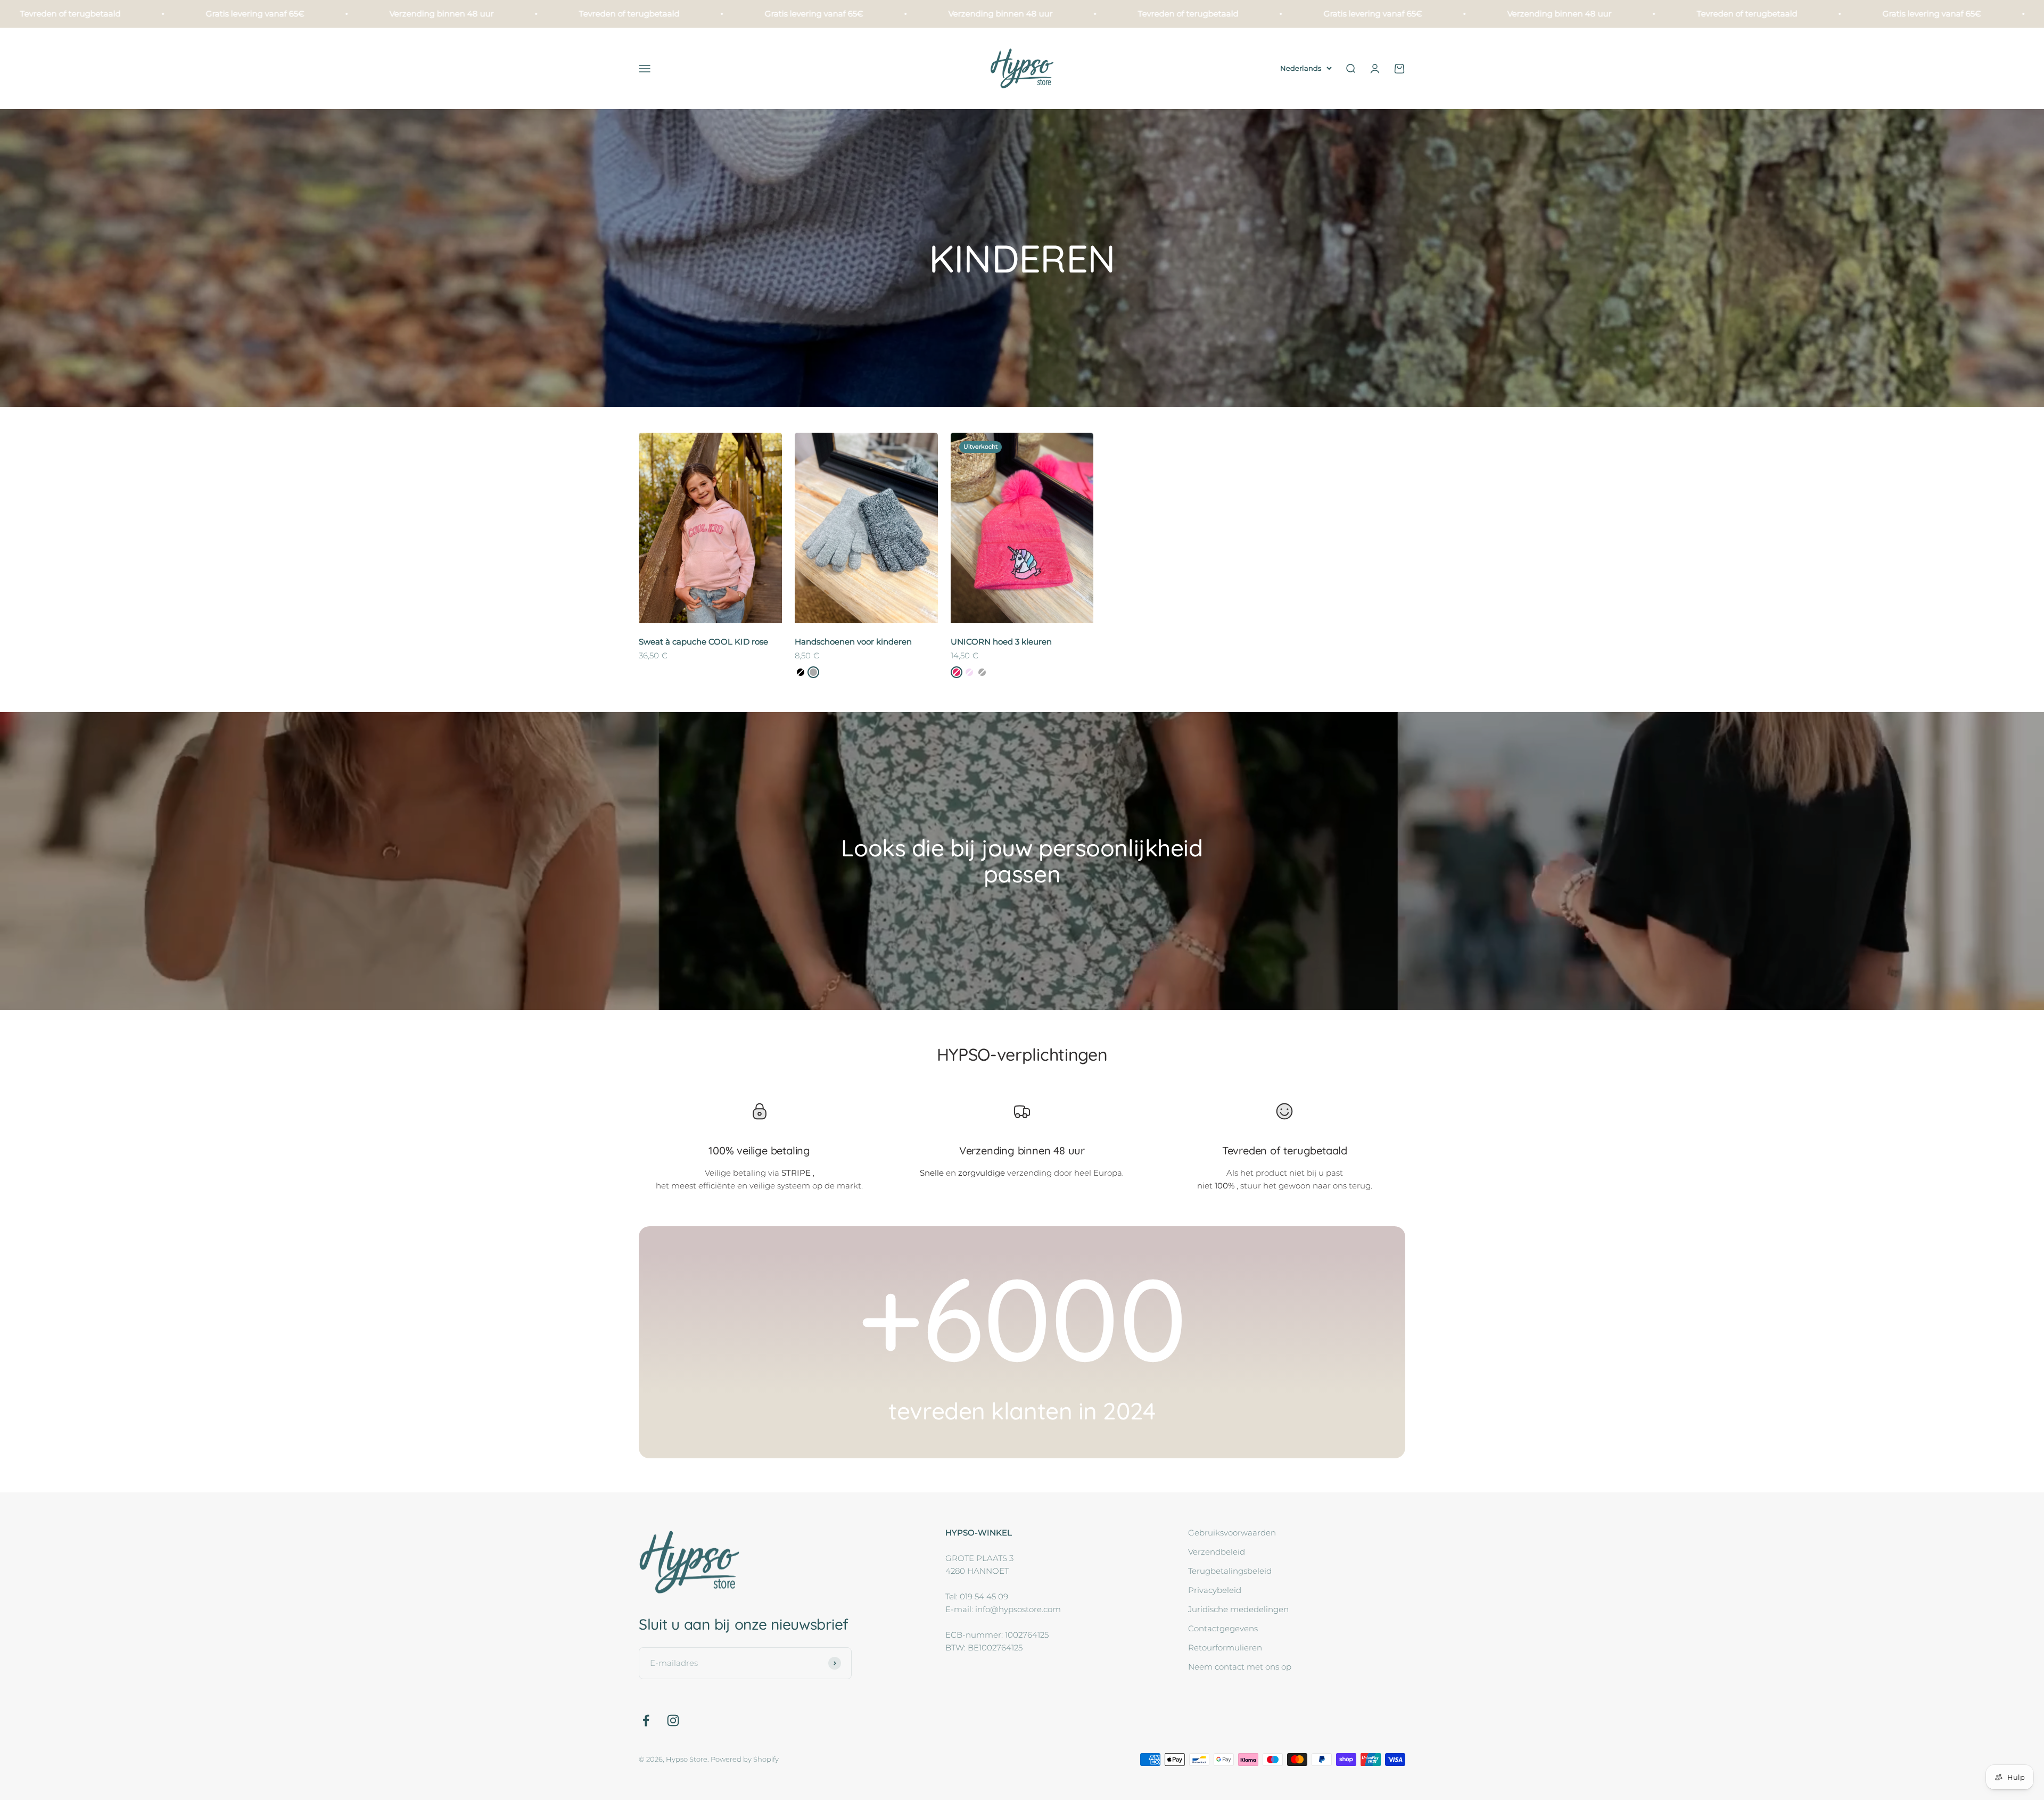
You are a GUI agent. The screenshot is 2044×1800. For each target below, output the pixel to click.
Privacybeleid (1215, 1590)
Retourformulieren (1225, 1648)
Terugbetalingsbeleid (1230, 1571)
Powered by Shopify (745, 1759)
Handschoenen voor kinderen (853, 642)
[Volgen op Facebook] (646, 1720)
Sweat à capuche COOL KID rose (703, 642)
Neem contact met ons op (1240, 1667)
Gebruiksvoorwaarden (1232, 1533)
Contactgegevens (1223, 1628)
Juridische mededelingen (1238, 1609)
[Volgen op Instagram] (673, 1720)
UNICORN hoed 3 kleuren (1001, 642)
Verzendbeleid (1217, 1552)
